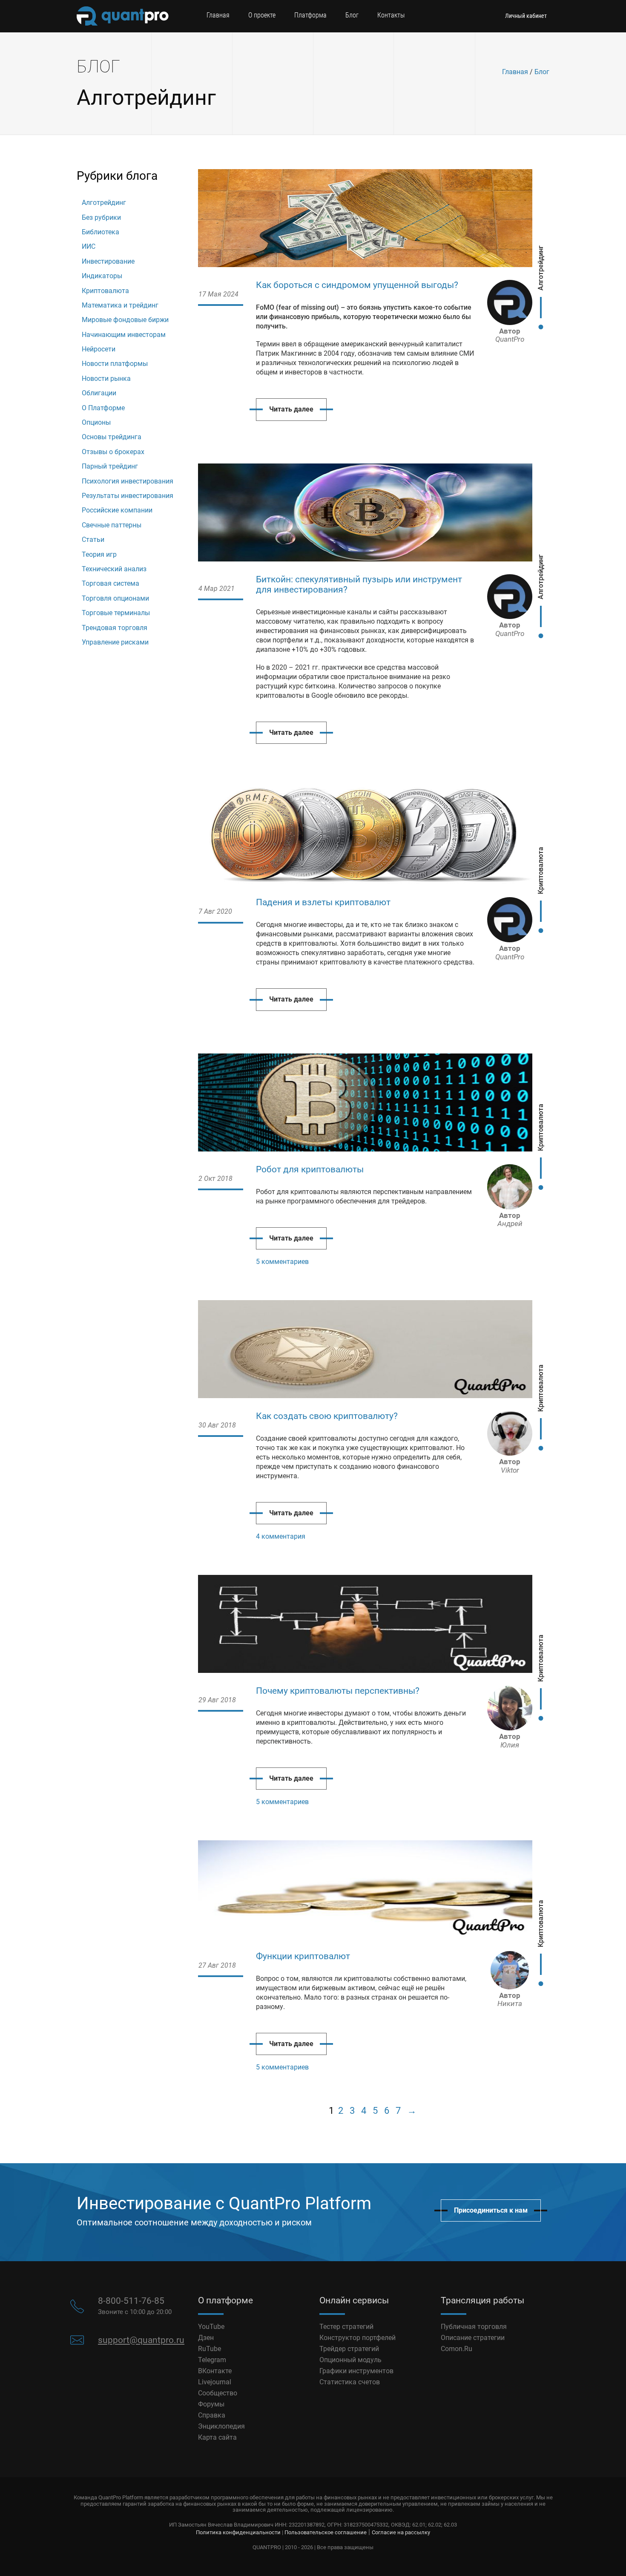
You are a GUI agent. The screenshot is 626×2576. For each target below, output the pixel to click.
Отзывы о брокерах (113, 452)
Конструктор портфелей (358, 2338)
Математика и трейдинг (120, 305)
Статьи (93, 540)
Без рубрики (101, 217)
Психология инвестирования (128, 481)
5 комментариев (282, 1262)
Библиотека (101, 232)
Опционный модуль (350, 2360)
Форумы (211, 2404)
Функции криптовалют (303, 1956)
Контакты (391, 15)
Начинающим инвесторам (124, 335)
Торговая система (111, 583)
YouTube (211, 2327)
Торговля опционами (115, 598)
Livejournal (215, 2382)
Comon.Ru (457, 2349)
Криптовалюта (105, 291)
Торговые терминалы (116, 613)
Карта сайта (217, 2437)
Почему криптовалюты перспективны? (338, 1691)
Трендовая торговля (115, 628)
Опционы (96, 422)
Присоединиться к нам (491, 2210)
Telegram (212, 2360)
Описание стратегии (473, 2338)
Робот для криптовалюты (310, 1169)
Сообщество (218, 2393)
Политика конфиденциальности (238, 2532)
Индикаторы (102, 276)
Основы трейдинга (112, 437)
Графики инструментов (356, 2371)
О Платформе (103, 408)
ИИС (89, 246)
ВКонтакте (215, 2371)
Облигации (99, 393)
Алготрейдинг (104, 203)
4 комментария (281, 1536)
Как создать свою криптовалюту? (327, 1416)
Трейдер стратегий (349, 2349)
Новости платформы (115, 364)
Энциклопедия (221, 2426)
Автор (510, 335)
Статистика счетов (350, 2382)
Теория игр (99, 554)
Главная (218, 15)
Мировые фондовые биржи (125, 320)
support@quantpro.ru (141, 2340)
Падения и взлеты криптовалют (323, 902)
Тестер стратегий (346, 2327)
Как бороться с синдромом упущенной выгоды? (357, 285)
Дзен (206, 2338)
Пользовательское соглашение (326, 2532)
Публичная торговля (474, 2327)
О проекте (262, 15)
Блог (352, 15)
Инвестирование (108, 261)
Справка (212, 2415)
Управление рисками (115, 642)
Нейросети (99, 349)
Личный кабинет (526, 16)
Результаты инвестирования (128, 496)
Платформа (310, 15)
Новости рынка (106, 378)
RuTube (210, 2349)
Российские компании (117, 510)
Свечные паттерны (112, 525)
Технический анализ (114, 569)
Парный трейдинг (110, 466)
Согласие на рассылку (401, 2532)
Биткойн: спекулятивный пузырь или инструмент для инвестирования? (359, 584)
